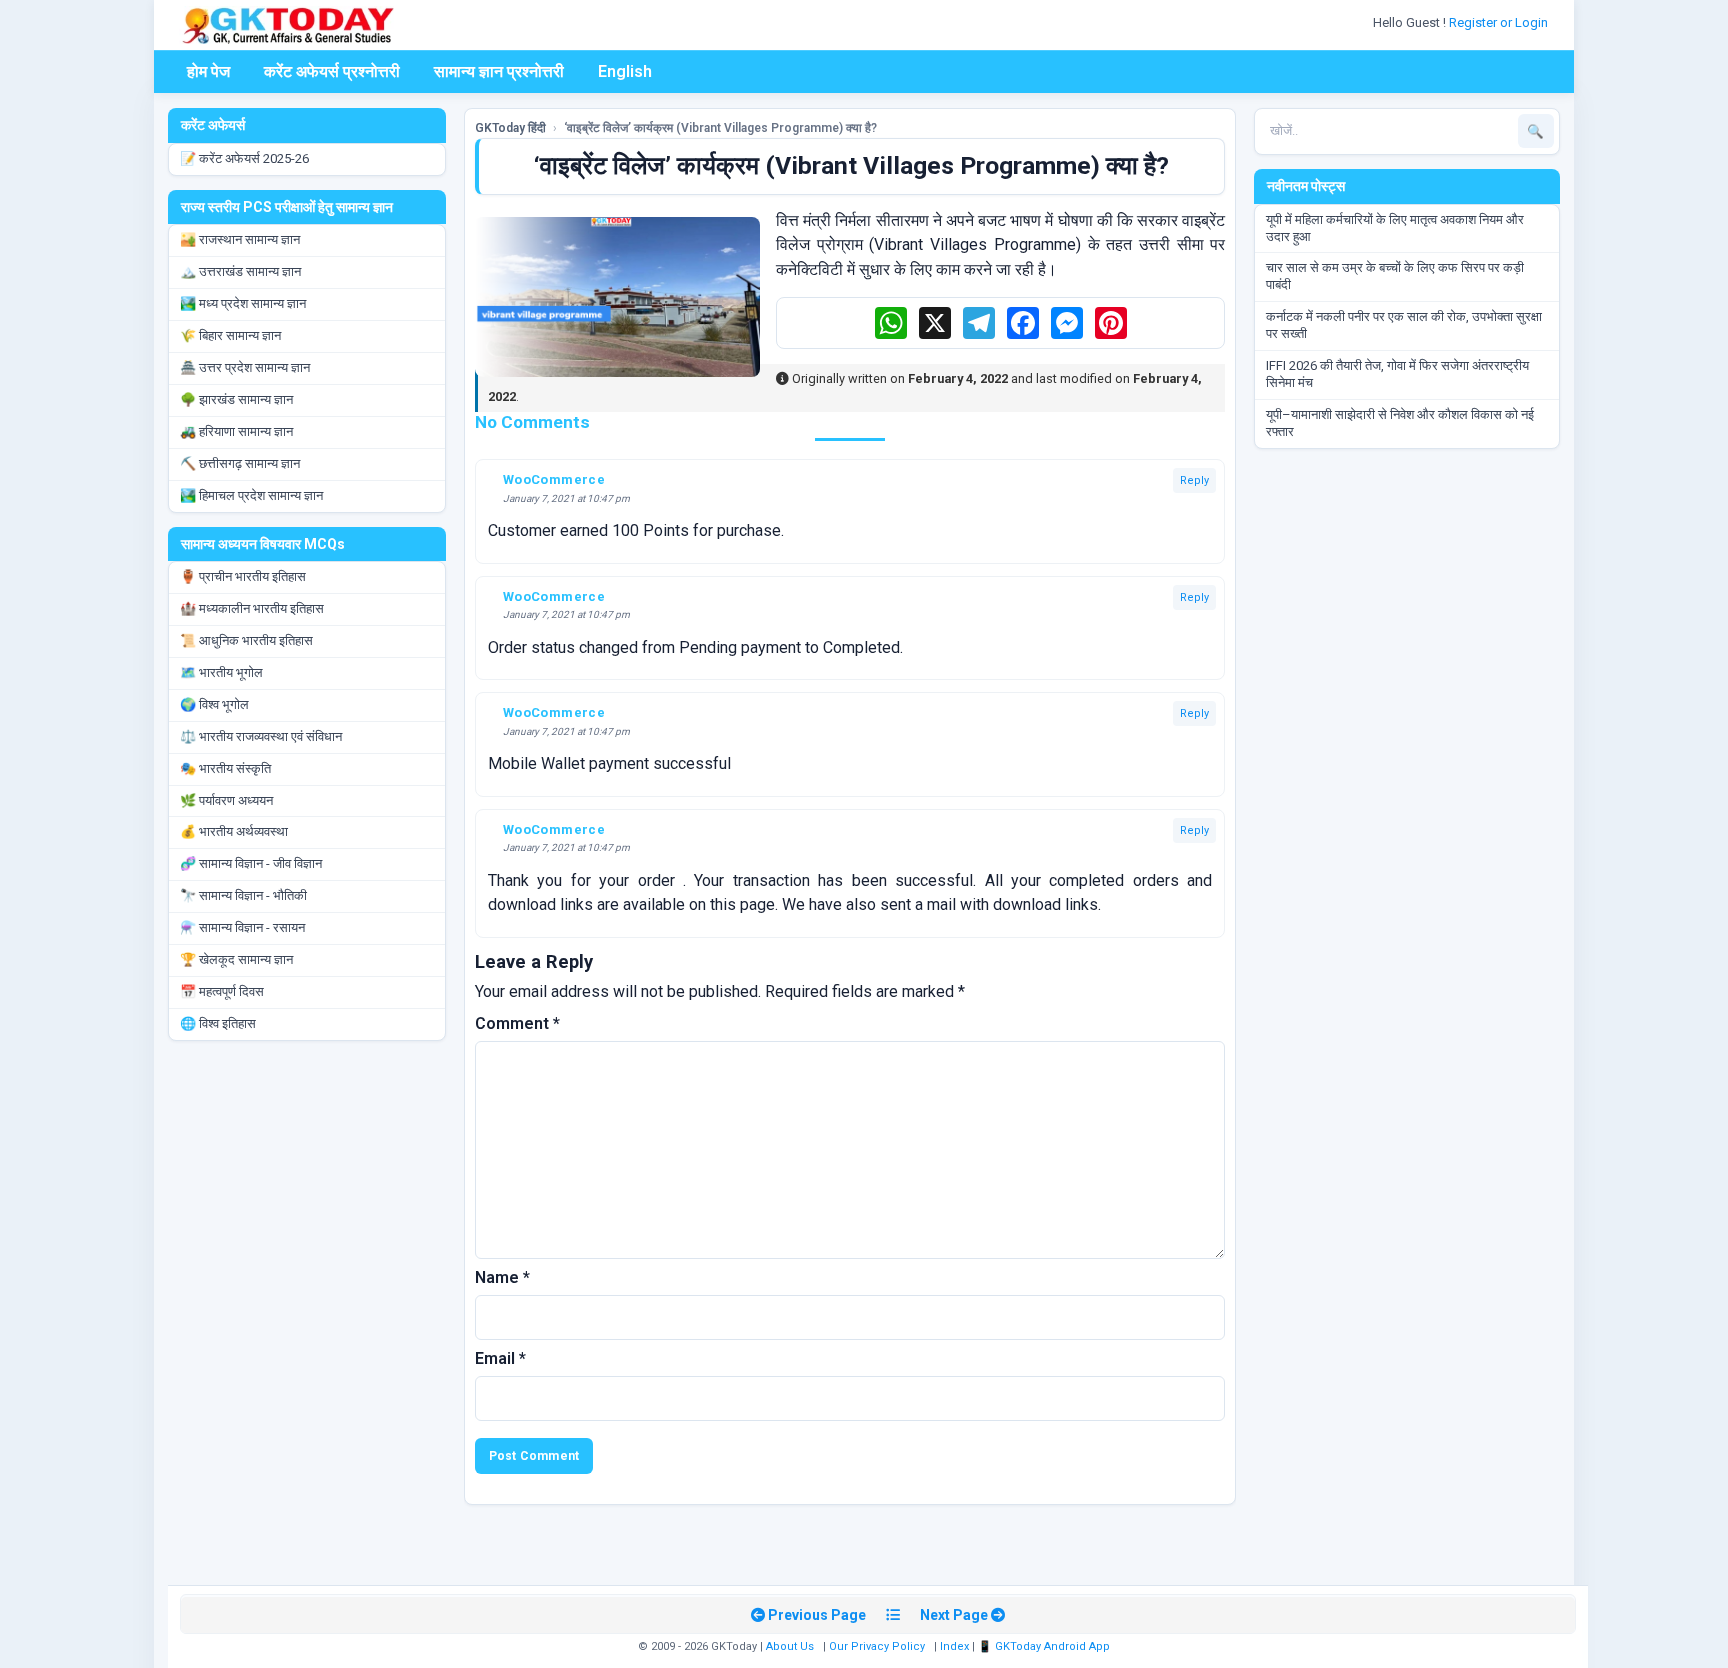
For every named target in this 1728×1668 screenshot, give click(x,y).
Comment (517, 1023)
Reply (1194, 480)
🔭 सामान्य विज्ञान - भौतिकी (243, 895)
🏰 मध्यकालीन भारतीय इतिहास (252, 608)
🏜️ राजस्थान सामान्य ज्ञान (240, 239)
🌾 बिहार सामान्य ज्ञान (230, 335)
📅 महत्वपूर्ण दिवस (222, 991)
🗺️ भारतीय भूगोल (221, 672)
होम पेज (208, 71)
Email (500, 1358)
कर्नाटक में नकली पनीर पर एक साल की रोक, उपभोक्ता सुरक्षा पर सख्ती (1404, 325)
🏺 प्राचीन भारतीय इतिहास (243, 576)
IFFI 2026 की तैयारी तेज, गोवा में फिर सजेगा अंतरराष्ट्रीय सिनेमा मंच (1397, 374)
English (625, 71)
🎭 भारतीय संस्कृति (225, 768)
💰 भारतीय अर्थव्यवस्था (234, 831)
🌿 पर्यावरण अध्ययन (226, 800)
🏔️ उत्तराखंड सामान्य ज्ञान (240, 271)
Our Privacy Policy (877, 1646)
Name (502, 1277)
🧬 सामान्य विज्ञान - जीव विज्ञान (251, 863)
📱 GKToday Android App (1045, 1646)
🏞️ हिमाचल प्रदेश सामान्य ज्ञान (251, 495)
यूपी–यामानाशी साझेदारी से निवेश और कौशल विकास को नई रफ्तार (1400, 423)
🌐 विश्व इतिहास (218, 1023)
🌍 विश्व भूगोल (214, 704)
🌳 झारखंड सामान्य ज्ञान (236, 399)
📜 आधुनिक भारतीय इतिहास (246, 640)
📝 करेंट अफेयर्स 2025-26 (244, 158)
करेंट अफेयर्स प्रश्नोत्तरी (332, 71)
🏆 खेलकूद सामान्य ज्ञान (236, 959)
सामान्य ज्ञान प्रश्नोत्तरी (499, 71)
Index (954, 1646)
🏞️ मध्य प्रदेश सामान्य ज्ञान (243, 303)
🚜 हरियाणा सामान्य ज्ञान (236, 431)
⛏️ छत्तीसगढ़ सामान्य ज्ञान (240, 463)
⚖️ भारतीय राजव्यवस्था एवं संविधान (261, 736)
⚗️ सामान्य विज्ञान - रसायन (242, 927)
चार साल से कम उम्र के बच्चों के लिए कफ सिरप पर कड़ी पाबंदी (1395, 276)
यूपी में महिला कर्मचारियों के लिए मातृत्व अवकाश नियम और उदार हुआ (1395, 228)
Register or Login (1500, 22)
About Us (790, 1646)
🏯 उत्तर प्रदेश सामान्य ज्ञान (245, 367)
